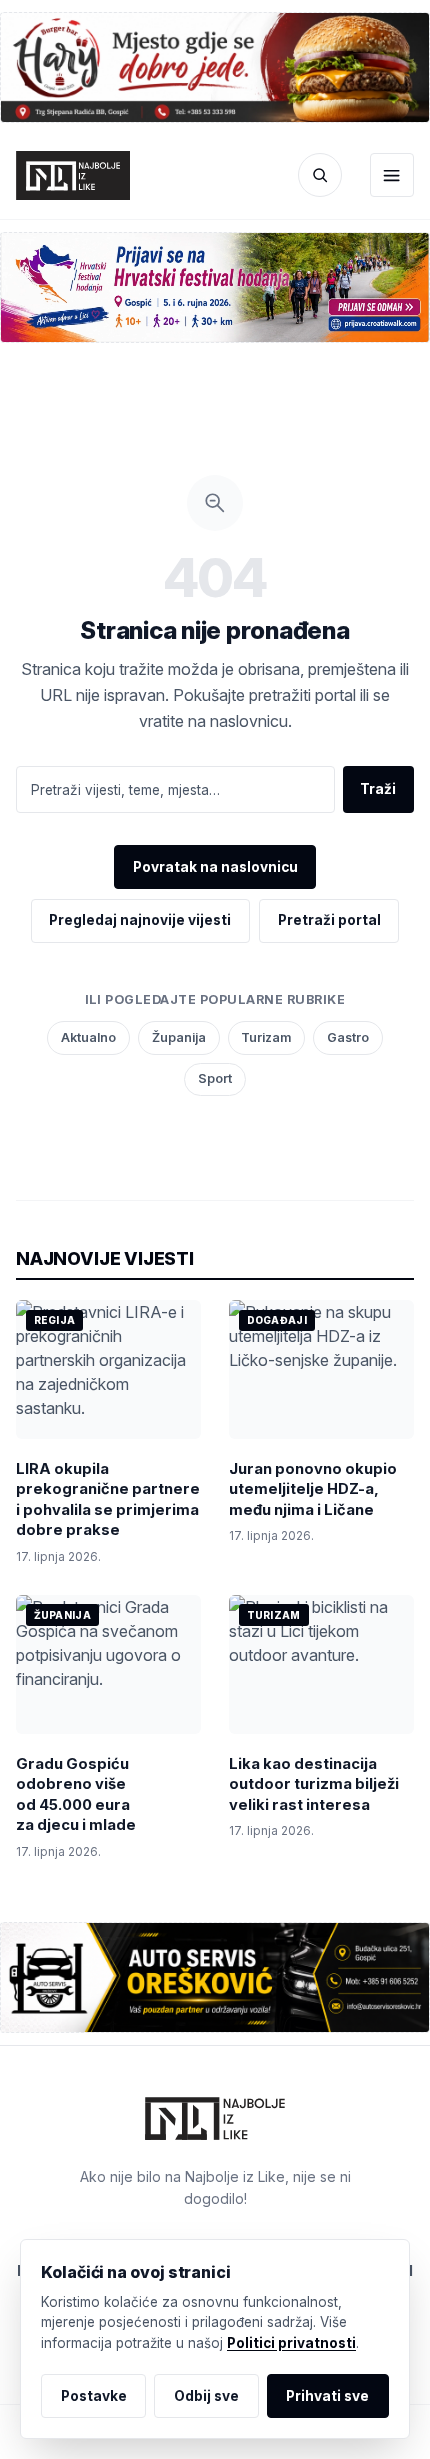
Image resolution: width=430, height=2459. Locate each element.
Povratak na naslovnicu (215, 867)
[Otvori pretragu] (320, 175)
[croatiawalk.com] (215, 287)
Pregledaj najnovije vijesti (140, 920)
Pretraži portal (329, 920)
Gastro (348, 1037)
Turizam (266, 1037)
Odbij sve (206, 2396)
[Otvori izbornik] (392, 175)
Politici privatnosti (291, 2343)
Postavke (94, 2396)
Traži (378, 789)
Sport (215, 1078)
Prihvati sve (327, 2396)
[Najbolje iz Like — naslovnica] (73, 175)
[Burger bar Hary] (215, 67)
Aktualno (88, 1037)
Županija (179, 1037)
